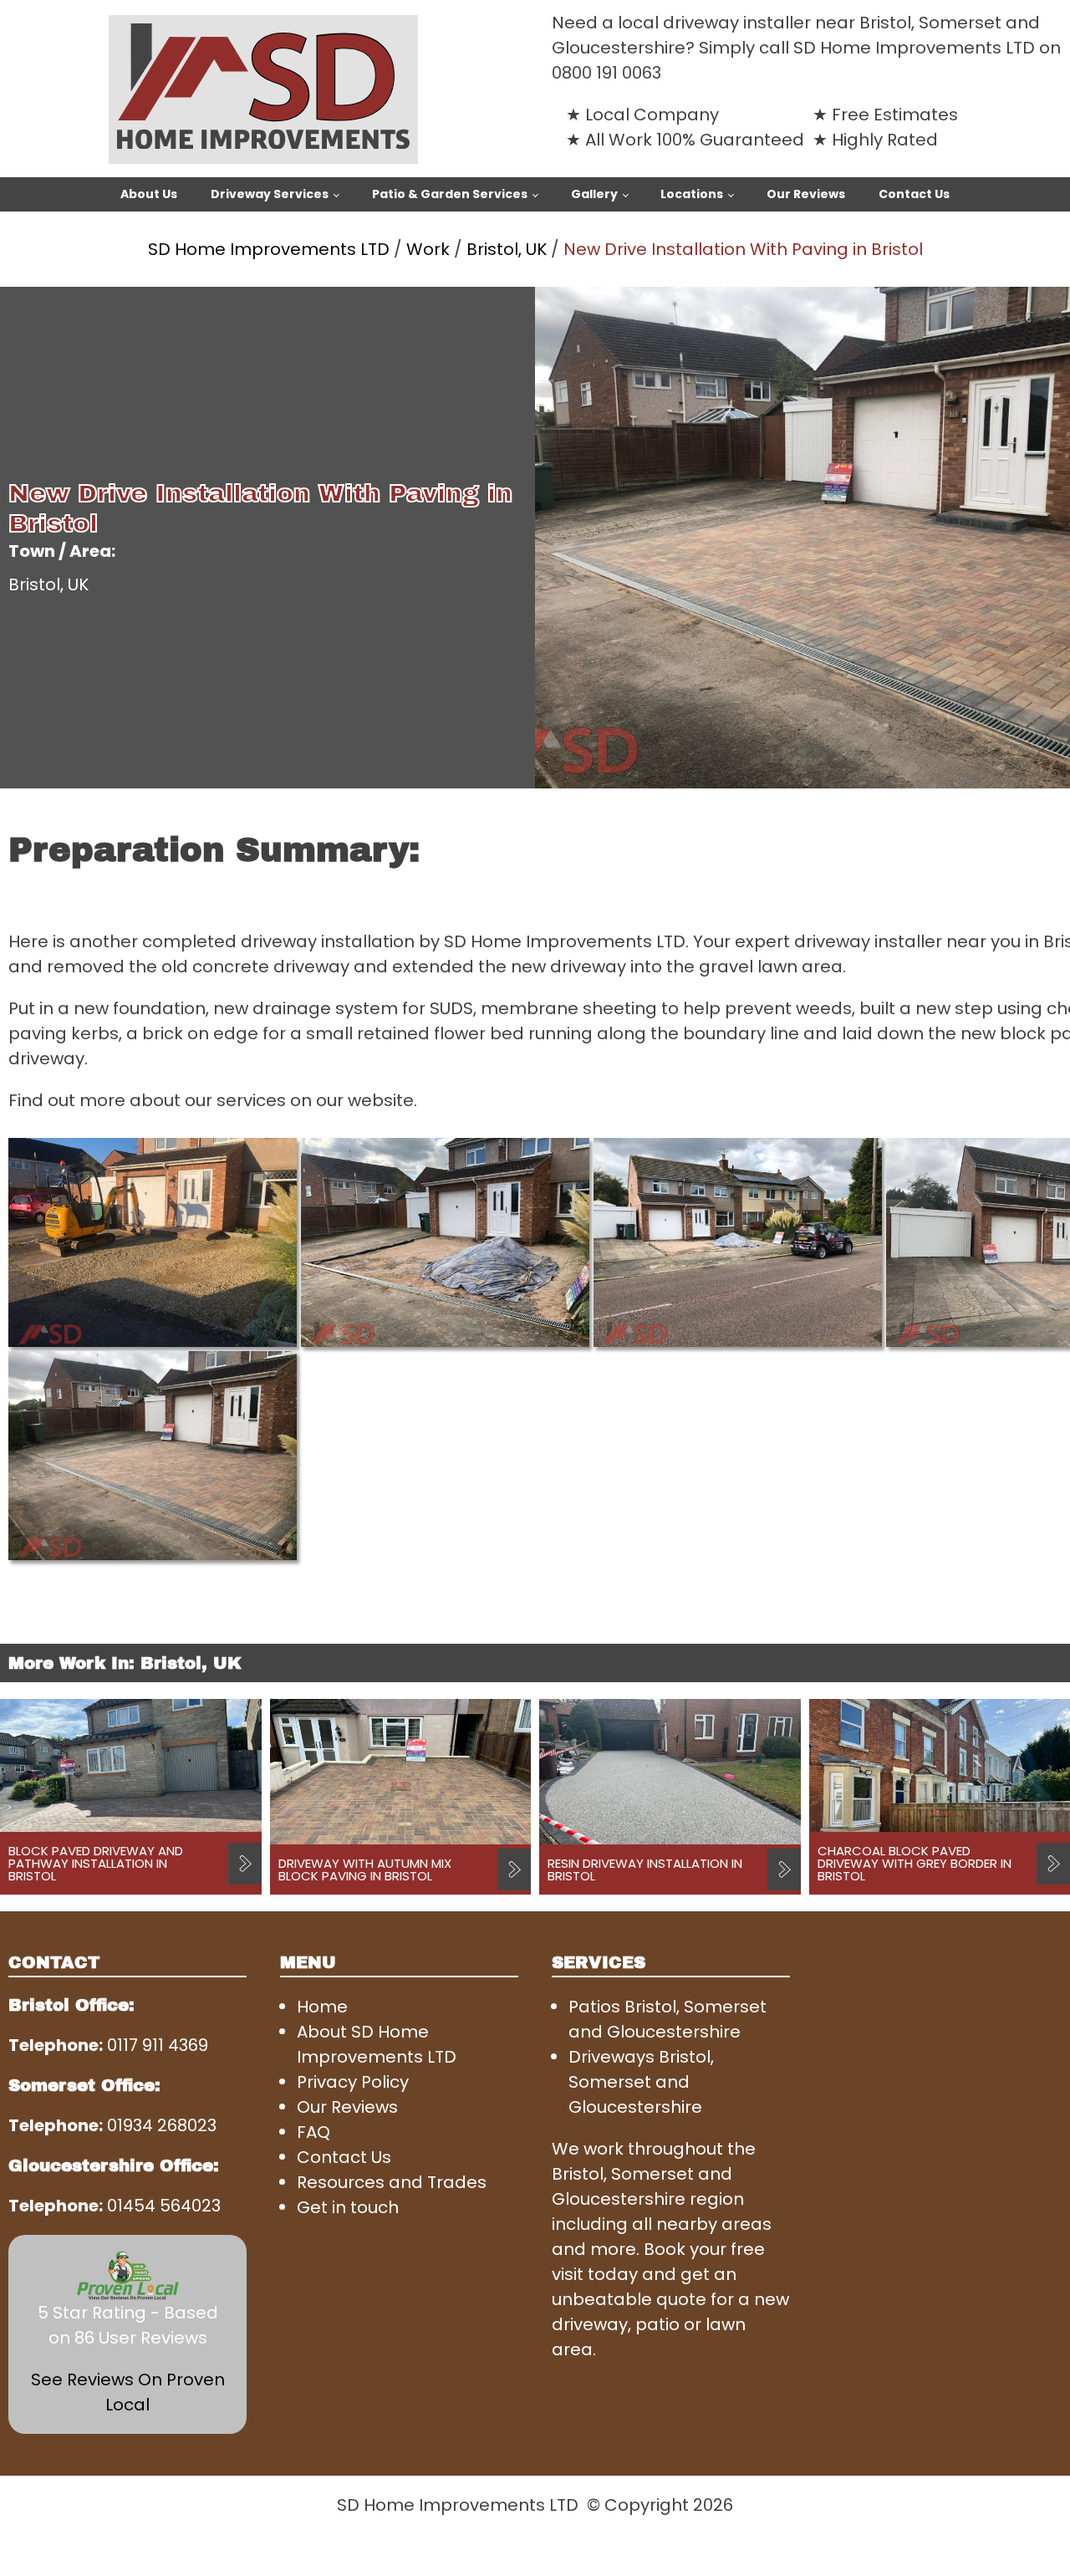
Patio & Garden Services (450, 194)
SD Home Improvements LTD (269, 249)
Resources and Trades (392, 2182)
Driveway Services (270, 194)
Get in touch (348, 2207)
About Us (149, 194)
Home (322, 2007)
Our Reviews (806, 194)
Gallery (594, 194)
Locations (692, 194)
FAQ (313, 2132)
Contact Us (914, 194)
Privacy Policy (353, 2082)
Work (428, 249)
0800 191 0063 (606, 73)
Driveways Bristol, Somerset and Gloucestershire (641, 2082)
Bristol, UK (507, 249)
